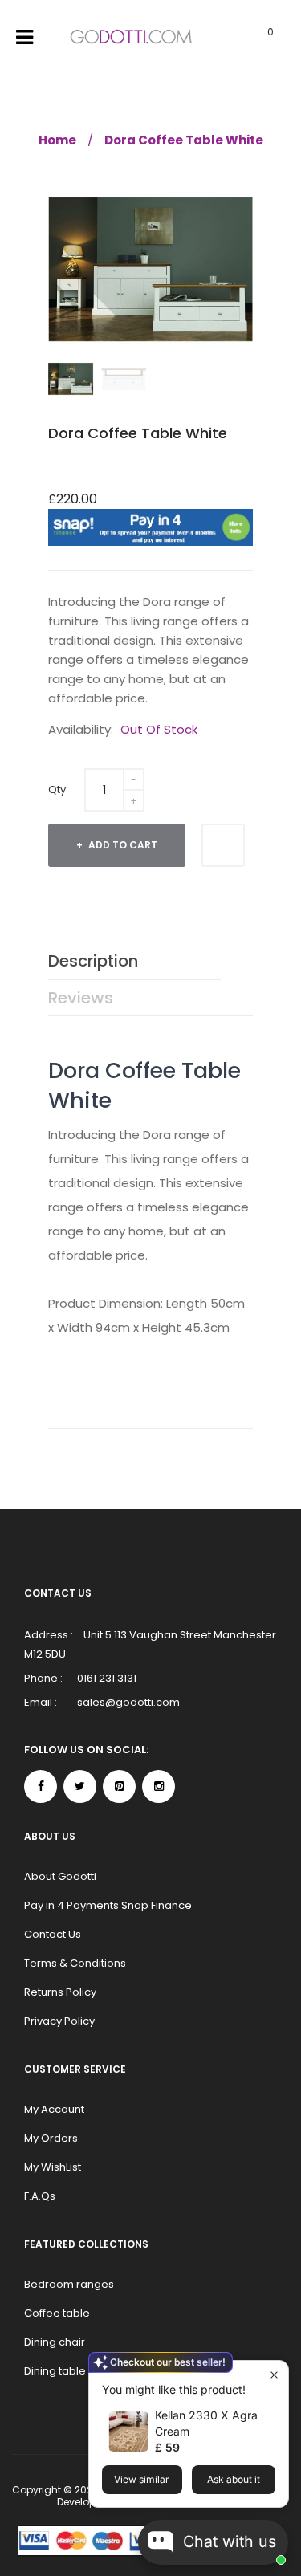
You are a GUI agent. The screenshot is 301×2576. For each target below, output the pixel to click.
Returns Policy (60, 1992)
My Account (54, 2109)
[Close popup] (274, 2375)
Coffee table (57, 2313)
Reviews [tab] (81, 998)
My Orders (51, 2138)
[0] (250, 38)
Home (57, 140)
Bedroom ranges (69, 2284)
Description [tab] (93, 961)
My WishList (53, 2167)
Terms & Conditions (75, 1963)
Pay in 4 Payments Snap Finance (108, 1905)
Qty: (58, 789)
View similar (142, 2479)
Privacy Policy (59, 2021)
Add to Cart (122, 845)
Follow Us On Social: (86, 1750)
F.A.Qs (40, 2196)
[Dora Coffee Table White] (71, 379)
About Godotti (60, 1876)
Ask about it (234, 2479)
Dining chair (55, 2342)
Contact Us (53, 1934)
